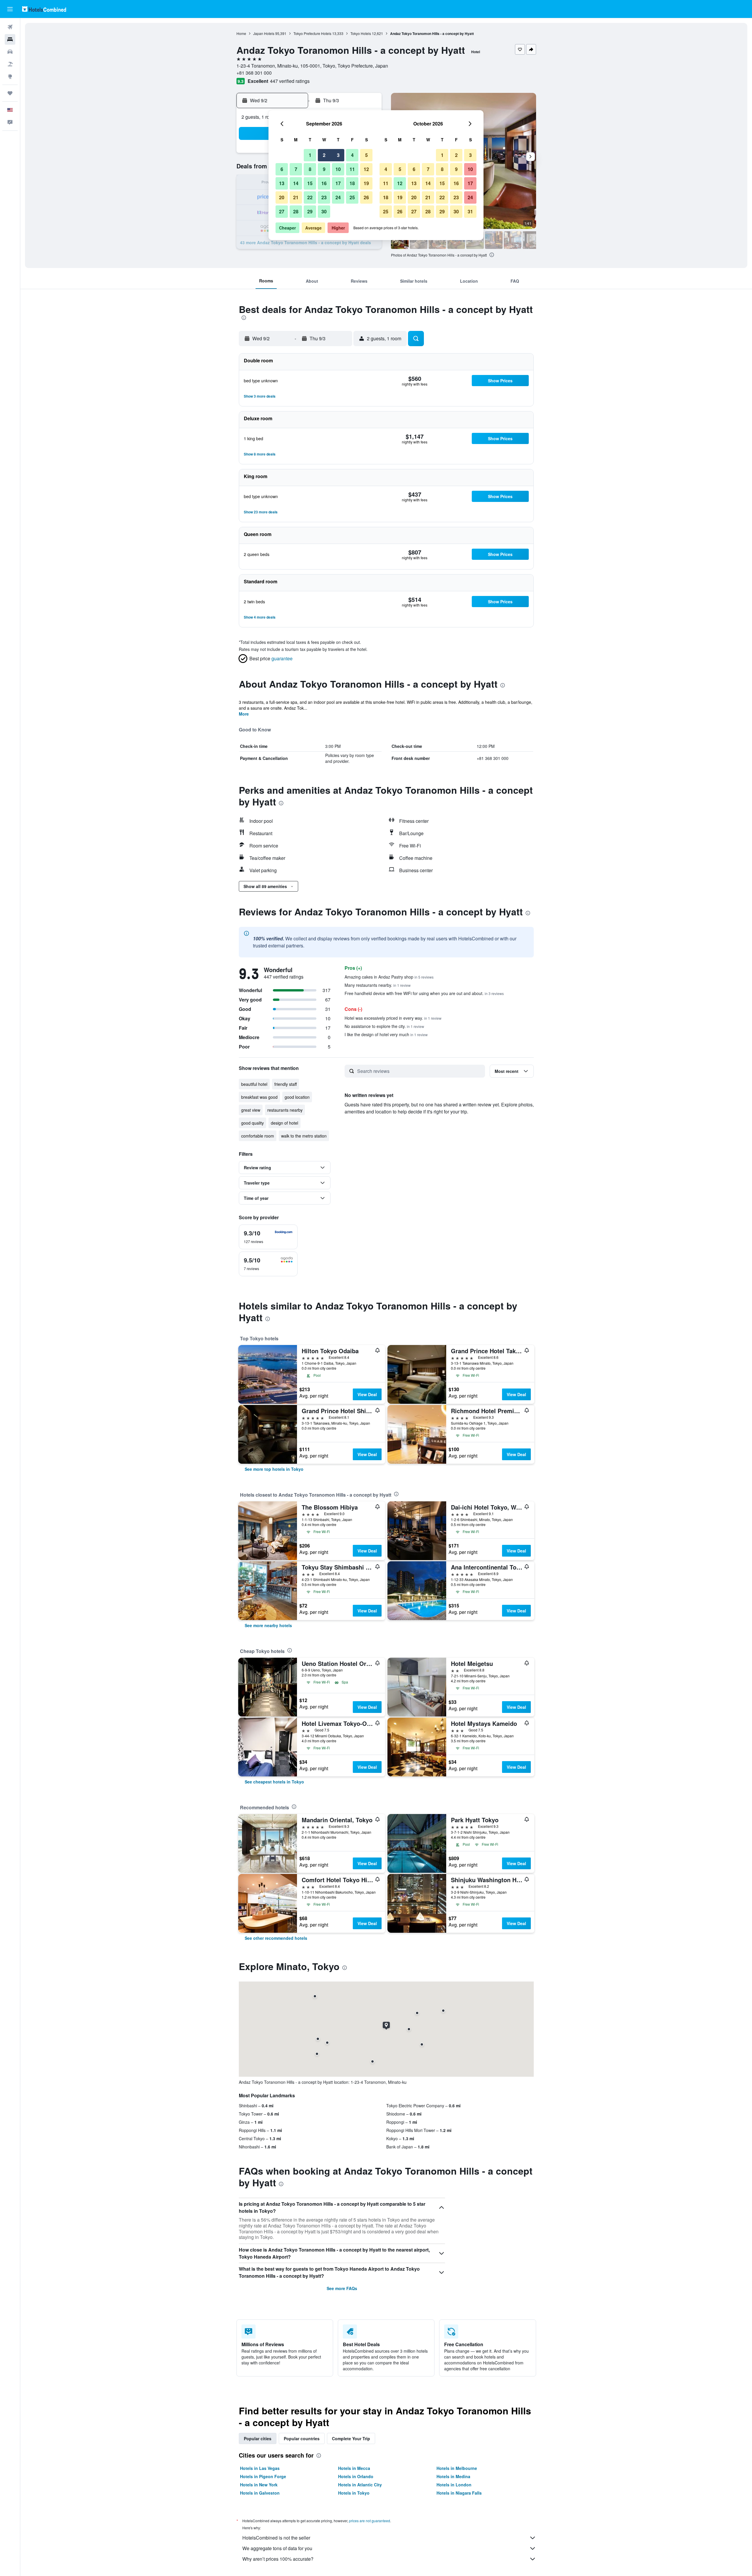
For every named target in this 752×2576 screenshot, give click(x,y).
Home (241, 33)
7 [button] (296, 169)
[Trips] (10, 93)
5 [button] (366, 155)
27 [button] (282, 211)
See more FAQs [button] (342, 2288)
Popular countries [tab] (302, 2438)
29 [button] (310, 211)
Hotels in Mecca (354, 2468)
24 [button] (338, 197)
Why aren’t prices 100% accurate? (278, 2559)
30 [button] (324, 211)
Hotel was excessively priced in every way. (393, 1018)
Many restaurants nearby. (378, 985)
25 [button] (352, 197)
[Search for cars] (10, 52)
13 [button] (282, 183)
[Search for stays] (10, 39)
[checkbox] (268, 1237)
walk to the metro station (304, 1136)
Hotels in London (454, 2485)
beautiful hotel (254, 1084)
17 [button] (338, 183)
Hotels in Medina (453, 2476)
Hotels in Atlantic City (360, 2485)
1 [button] (310, 155)
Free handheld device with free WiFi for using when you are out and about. (424, 993)
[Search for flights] (10, 27)
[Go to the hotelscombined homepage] (44, 9)
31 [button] (470, 211)
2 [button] (324, 155)
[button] (10, 9)
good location (297, 1097)
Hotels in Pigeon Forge (263, 2476)
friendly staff (286, 1084)
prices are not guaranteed (370, 2521)
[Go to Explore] (10, 76)
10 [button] (338, 169)
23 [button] (324, 197)
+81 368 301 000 (254, 73)
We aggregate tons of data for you (277, 2548)
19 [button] (366, 183)
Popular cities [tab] (258, 2438)
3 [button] (338, 155)
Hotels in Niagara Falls (459, 2493)
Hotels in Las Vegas (260, 2468)
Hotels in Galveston (260, 2493)
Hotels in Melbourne (457, 2468)
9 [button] (324, 169)
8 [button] (310, 169)
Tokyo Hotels (361, 33)
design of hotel (284, 1123)
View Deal (367, 1394)
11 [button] (352, 169)
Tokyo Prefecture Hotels (312, 33)
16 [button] (324, 183)
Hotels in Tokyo (354, 2493)
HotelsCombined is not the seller (276, 2538)
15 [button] (310, 183)
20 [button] (282, 197)
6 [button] (282, 169)
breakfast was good (259, 1097)
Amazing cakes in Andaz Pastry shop (389, 977)
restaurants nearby (285, 1110)
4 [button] (352, 155)
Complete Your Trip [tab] (351, 2438)
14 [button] (296, 183)
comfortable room (258, 1136)
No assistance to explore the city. (384, 1026)
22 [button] (310, 197)
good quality (252, 1123)
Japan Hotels (264, 33)
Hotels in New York (259, 2485)
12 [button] (366, 169)
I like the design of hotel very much (386, 1034)
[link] (274, 1469)
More (244, 714)
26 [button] (366, 197)
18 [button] (352, 183)
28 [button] (296, 211)
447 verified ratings (290, 81)
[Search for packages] (10, 64)
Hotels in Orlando (356, 2476)
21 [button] (296, 197)
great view (251, 1110)
